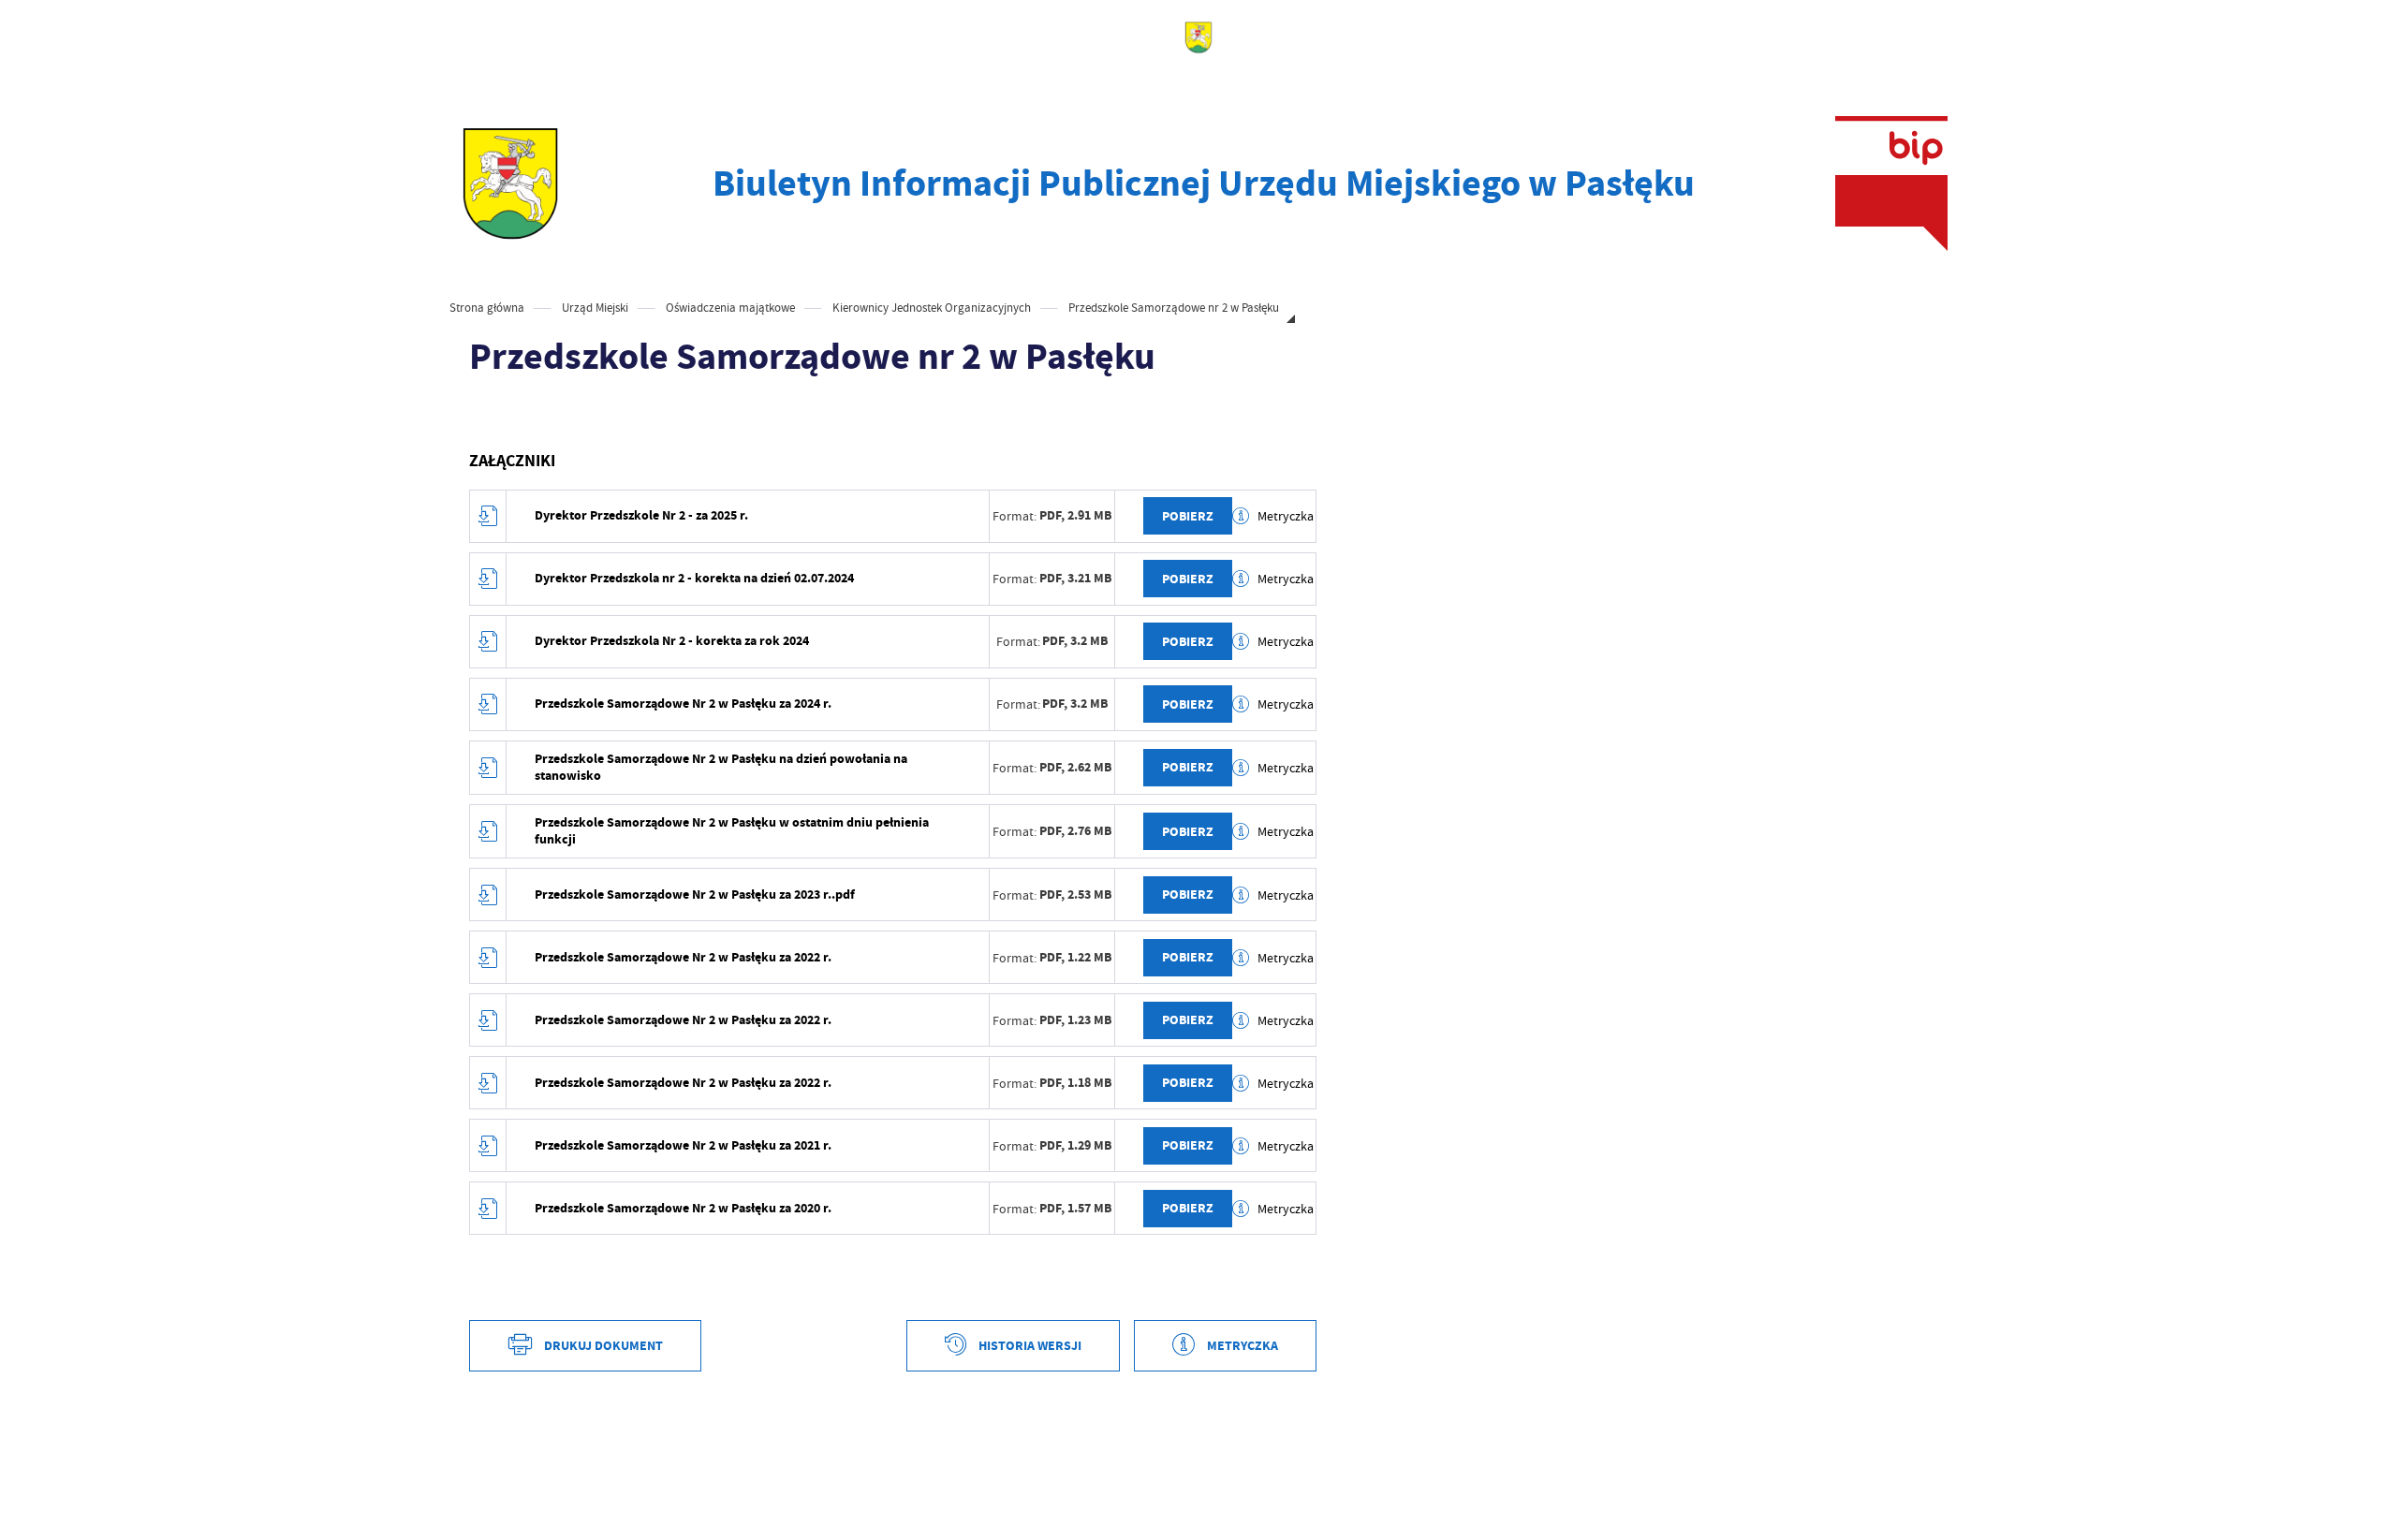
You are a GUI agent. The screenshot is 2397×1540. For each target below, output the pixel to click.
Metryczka (1286, 516)
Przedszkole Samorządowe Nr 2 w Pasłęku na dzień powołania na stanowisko (721, 767)
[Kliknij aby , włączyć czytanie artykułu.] (484, 414)
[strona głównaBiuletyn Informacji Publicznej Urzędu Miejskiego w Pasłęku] (511, 183)
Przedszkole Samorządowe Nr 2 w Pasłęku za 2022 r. (683, 957)
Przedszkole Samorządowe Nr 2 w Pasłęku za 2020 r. (683, 1208)
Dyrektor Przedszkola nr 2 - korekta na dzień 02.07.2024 (694, 578)
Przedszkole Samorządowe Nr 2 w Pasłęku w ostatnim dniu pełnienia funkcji (732, 831)
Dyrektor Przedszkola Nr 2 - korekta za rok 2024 (672, 641)
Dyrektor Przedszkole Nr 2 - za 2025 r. (641, 515)
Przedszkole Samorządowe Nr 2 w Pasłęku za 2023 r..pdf (695, 895)
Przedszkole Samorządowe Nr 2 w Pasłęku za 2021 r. (683, 1145)
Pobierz (1188, 516)
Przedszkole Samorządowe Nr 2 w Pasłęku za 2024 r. (683, 704)
